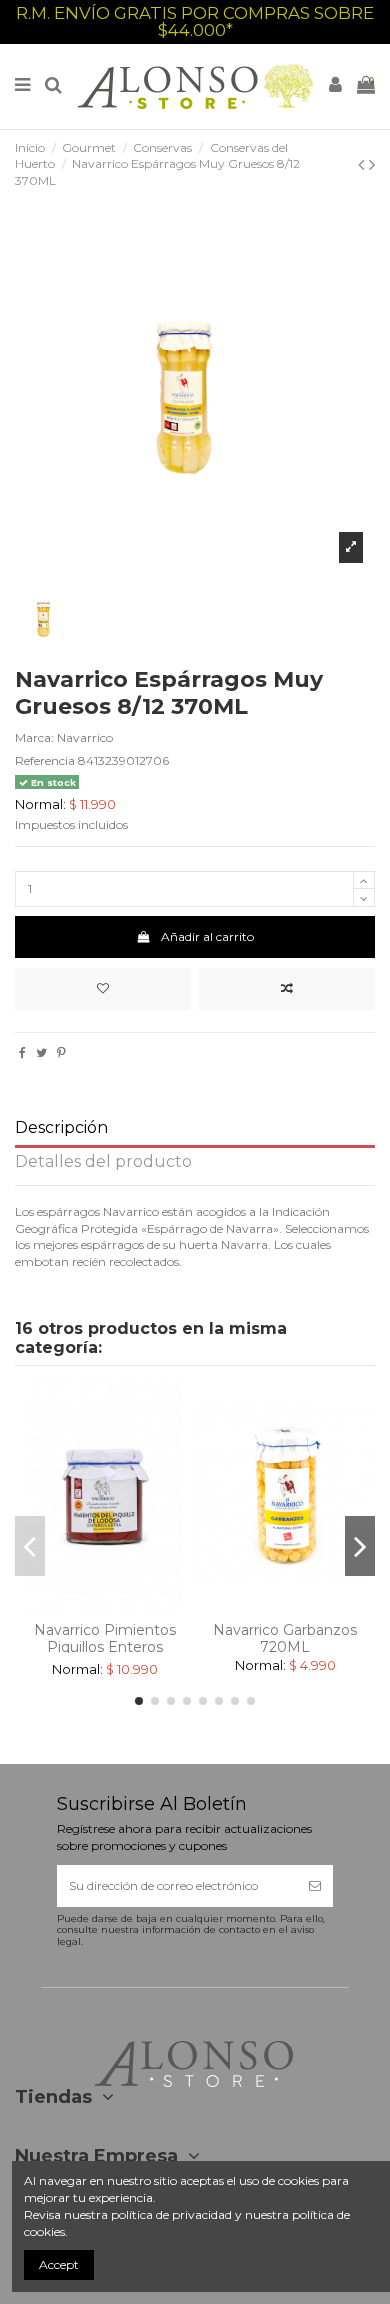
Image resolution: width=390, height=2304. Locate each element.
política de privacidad (171, 2214)
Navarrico (85, 737)
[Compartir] (22, 1052)
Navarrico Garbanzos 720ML (285, 1638)
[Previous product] (363, 165)
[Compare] (105, 1606)
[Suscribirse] (315, 1886)
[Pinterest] (61, 1052)
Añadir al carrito (207, 936)
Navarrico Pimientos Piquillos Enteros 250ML (105, 1647)
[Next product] (372, 165)
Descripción (61, 1128)
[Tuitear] (41, 1052)
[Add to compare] (287, 989)
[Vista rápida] (129, 1606)
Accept (59, 2264)
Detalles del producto (103, 1162)
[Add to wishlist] (103, 989)
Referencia (45, 760)
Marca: (34, 737)
